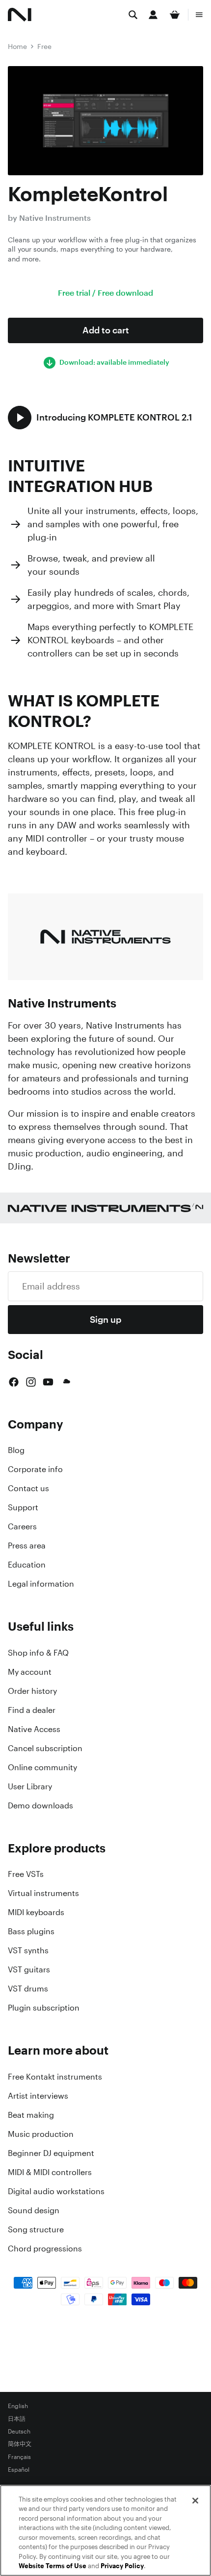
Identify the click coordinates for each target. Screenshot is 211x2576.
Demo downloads (40, 1805)
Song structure (36, 2229)
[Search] (133, 15)
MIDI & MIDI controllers (50, 2172)
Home (17, 46)
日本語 (17, 2419)
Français (19, 2457)
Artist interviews (38, 2096)
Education (27, 1565)
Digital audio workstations (56, 2191)
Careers (22, 1526)
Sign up (105, 1319)
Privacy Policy (122, 2566)
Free (44, 46)
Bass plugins (31, 1931)
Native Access (34, 1729)
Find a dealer (32, 1710)
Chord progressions (45, 2248)
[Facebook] (14, 1382)
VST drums (28, 1989)
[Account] (153, 15)
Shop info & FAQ (38, 1653)
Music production (41, 2134)
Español (19, 2470)
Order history (32, 1691)
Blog (16, 1450)
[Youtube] (48, 1382)
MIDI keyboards (36, 1912)
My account (30, 1672)
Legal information (41, 1584)
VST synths (28, 1950)
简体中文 (20, 2444)
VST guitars (29, 1969)
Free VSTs (26, 1874)
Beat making (31, 2115)
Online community (42, 1767)
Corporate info (35, 1469)
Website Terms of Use (53, 2566)
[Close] (195, 2501)
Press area (27, 1546)
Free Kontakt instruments (55, 2077)
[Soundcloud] (66, 1382)
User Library (30, 1786)
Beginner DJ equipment (51, 2153)
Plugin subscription (44, 2008)
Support (23, 1507)
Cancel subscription (45, 1748)
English (18, 2406)
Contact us (28, 1488)
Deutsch (19, 2432)
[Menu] (199, 15)
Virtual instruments (43, 1893)
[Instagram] (31, 1382)
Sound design (34, 2210)
